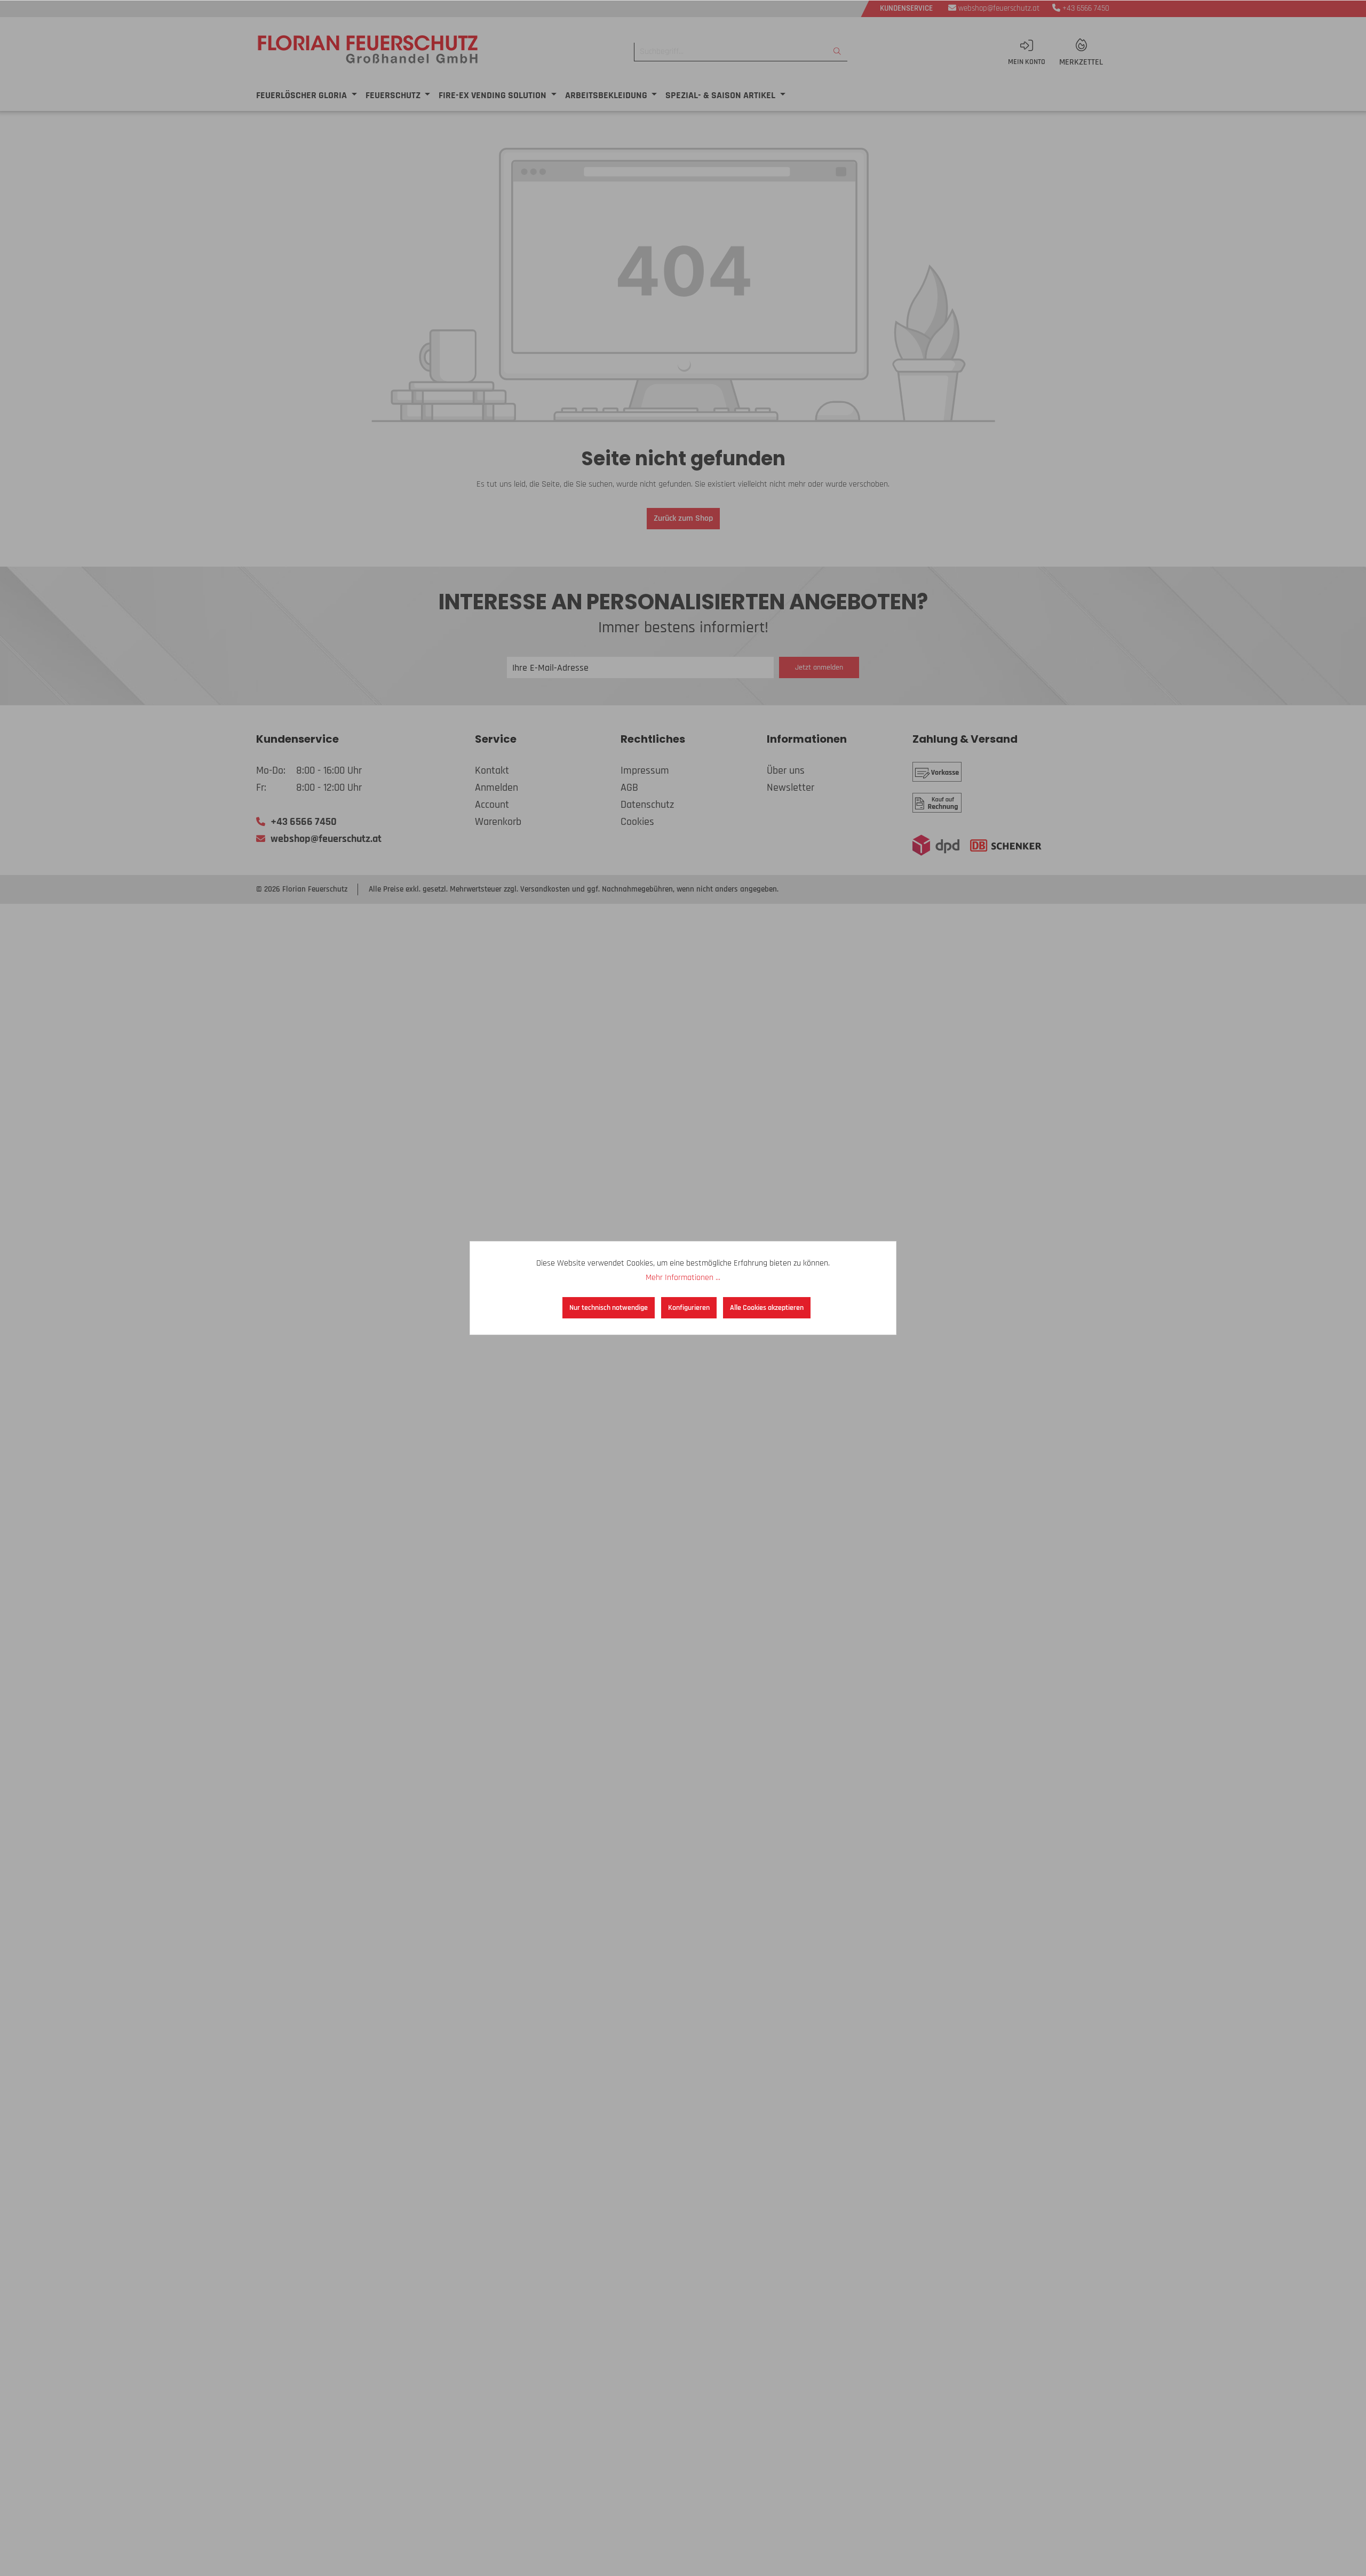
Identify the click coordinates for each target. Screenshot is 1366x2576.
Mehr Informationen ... (683, 1278)
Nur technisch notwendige (609, 1308)
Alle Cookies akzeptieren (767, 1308)
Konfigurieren (689, 1308)
